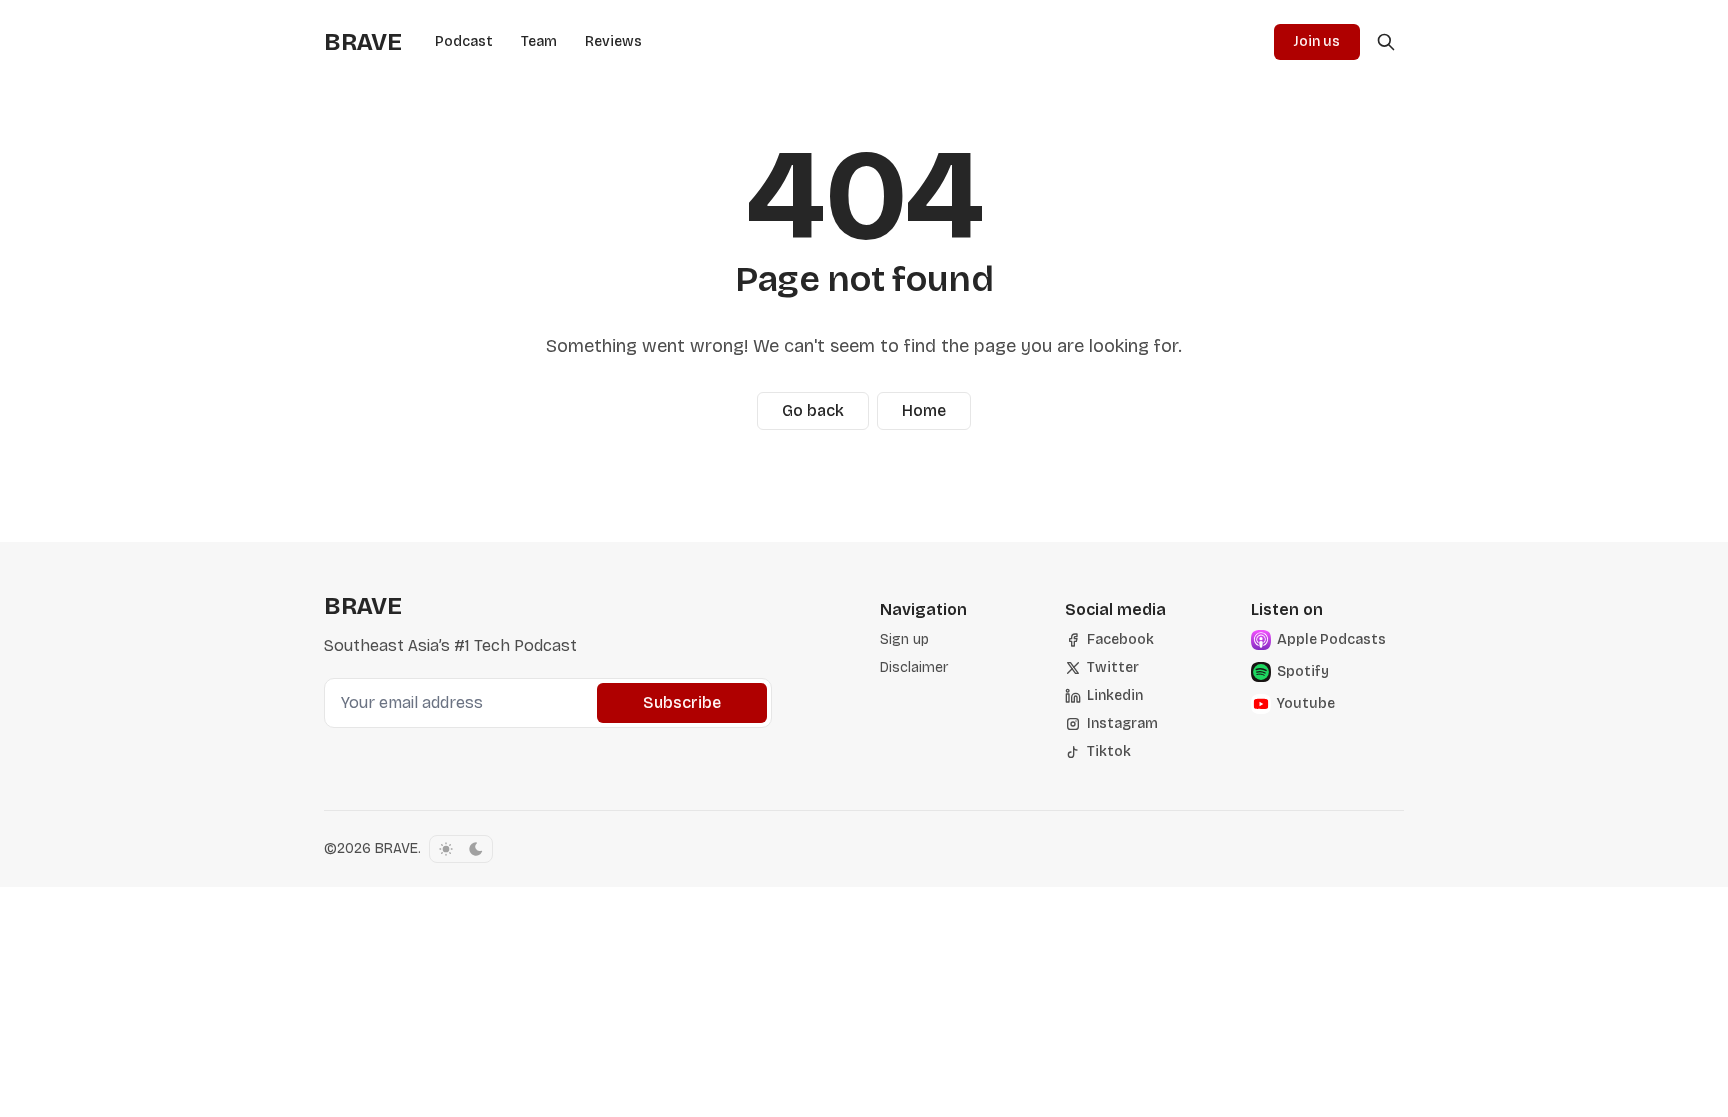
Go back (813, 410)
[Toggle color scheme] (461, 849)
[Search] (1386, 42)
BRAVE (396, 848)
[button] (904, 640)
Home (924, 410)
